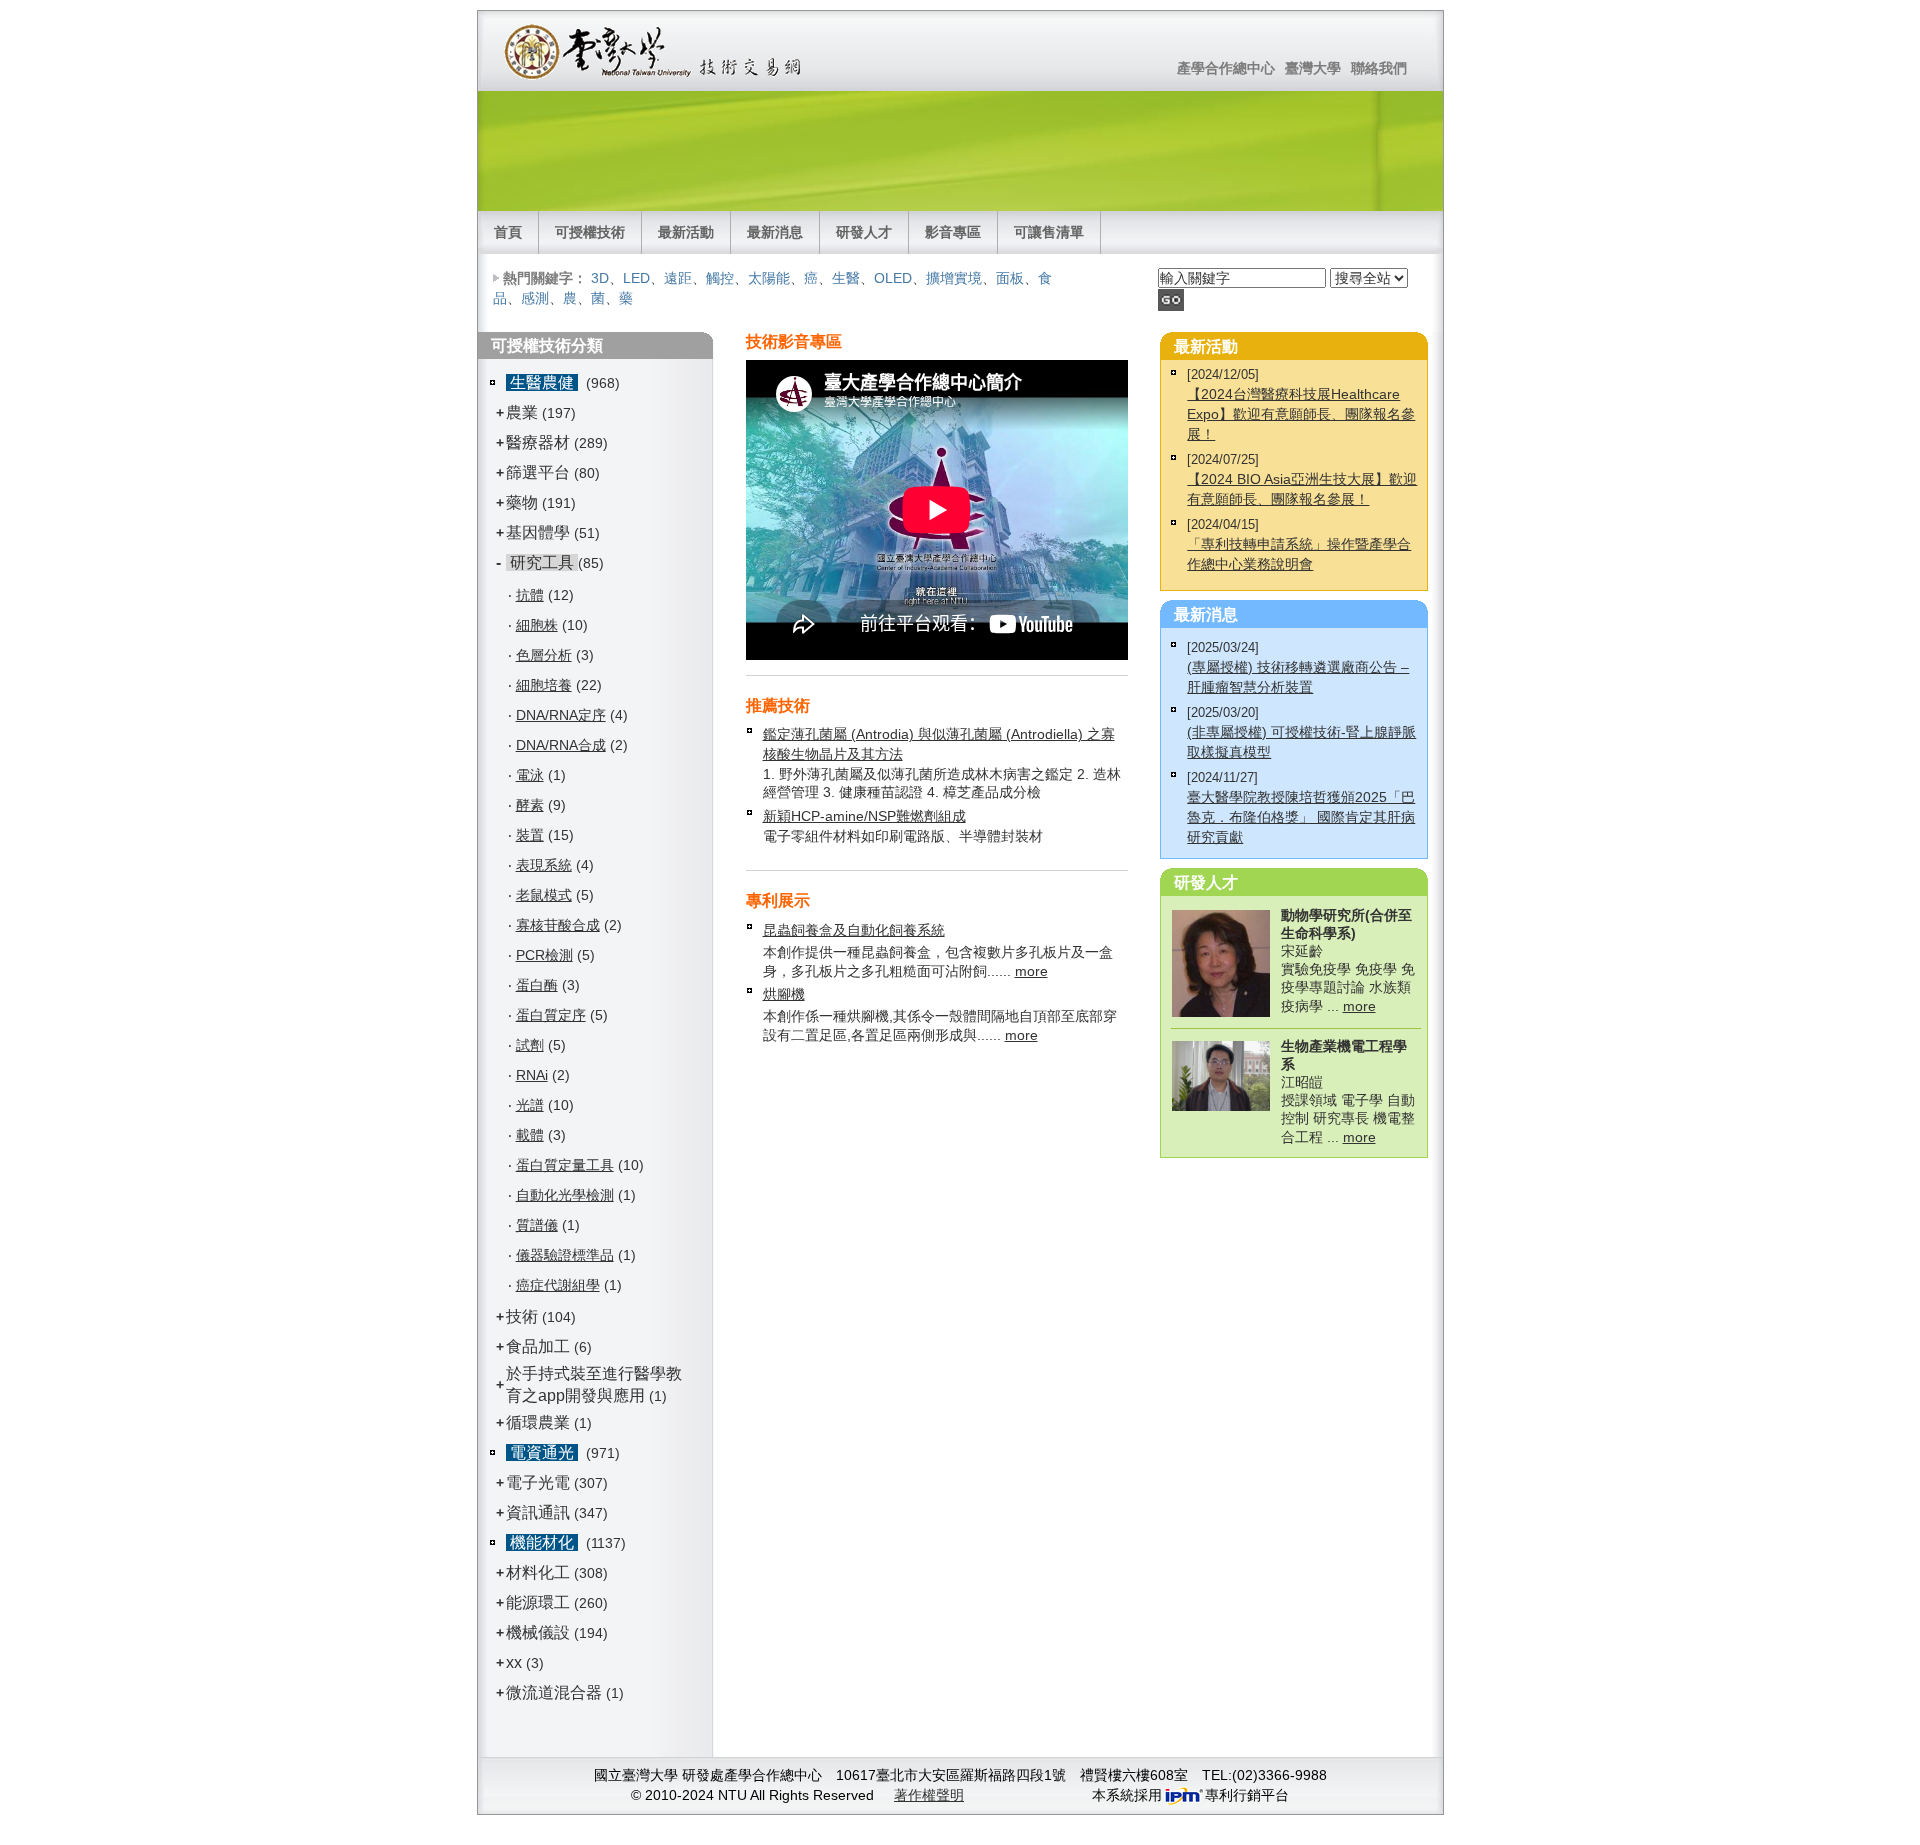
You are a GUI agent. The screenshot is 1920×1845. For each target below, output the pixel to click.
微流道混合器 (554, 1692)
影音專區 (953, 232)
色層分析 (544, 655)
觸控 (720, 278)
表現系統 (544, 865)
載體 (530, 1135)
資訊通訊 (538, 1512)
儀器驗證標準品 (565, 1255)
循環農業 (538, 1422)
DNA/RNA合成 (561, 745)
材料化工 (538, 1572)
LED (636, 278)
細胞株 (537, 625)
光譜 (530, 1105)
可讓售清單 (1049, 232)
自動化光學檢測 (565, 1195)
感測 (535, 298)
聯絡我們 (1379, 68)
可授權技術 (590, 232)
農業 (522, 412)
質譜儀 (537, 1225)
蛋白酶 (537, 985)
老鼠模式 (544, 895)
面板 (1010, 278)
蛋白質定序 (551, 1015)
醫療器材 (540, 442)
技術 (522, 1316)
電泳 (530, 775)
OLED (893, 278)
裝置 (530, 835)
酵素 (530, 805)
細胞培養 (544, 685)
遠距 (678, 278)
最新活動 (686, 232)
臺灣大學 (1313, 68)
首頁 (508, 232)
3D (600, 278)
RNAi (532, 1075)
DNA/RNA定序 (561, 715)
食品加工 (538, 1346)
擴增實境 (954, 278)
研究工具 (542, 562)
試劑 (530, 1045)
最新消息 (775, 232)
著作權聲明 (929, 1795)
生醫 (846, 278)
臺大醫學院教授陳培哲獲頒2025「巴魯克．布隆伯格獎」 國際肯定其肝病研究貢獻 (1301, 817)
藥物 (522, 502)
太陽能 (769, 278)
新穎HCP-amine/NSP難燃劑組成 (864, 816)
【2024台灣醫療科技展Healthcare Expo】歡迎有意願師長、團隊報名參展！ (1301, 414)
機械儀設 (538, 1632)
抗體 (530, 595)
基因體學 (538, 532)
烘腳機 (784, 994)
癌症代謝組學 (558, 1285)
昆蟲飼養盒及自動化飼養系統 (854, 930)
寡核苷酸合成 (558, 925)
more (1031, 971)
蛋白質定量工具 (565, 1165)
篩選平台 (538, 472)
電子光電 (538, 1482)
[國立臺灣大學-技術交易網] (654, 51)
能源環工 (538, 1602)
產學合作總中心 (1226, 68)
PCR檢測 (544, 955)
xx (514, 1662)
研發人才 (864, 232)
